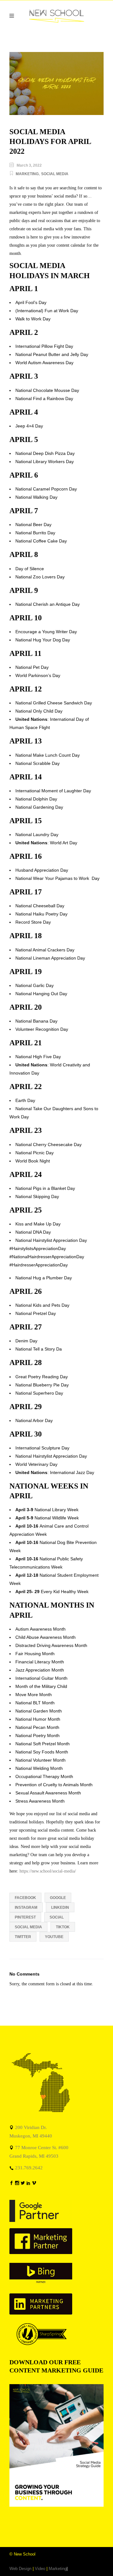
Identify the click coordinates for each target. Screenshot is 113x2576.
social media (28, 1927)
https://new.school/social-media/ (48, 1871)
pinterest (25, 1917)
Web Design (20, 2569)
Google (58, 1898)
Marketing (27, 174)
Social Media (55, 174)
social (57, 1917)
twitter (23, 1937)
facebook (25, 1898)
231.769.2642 (29, 2168)
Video (40, 2569)
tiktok (63, 1927)
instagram (26, 1908)
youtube (54, 1937)
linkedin (60, 1908)
